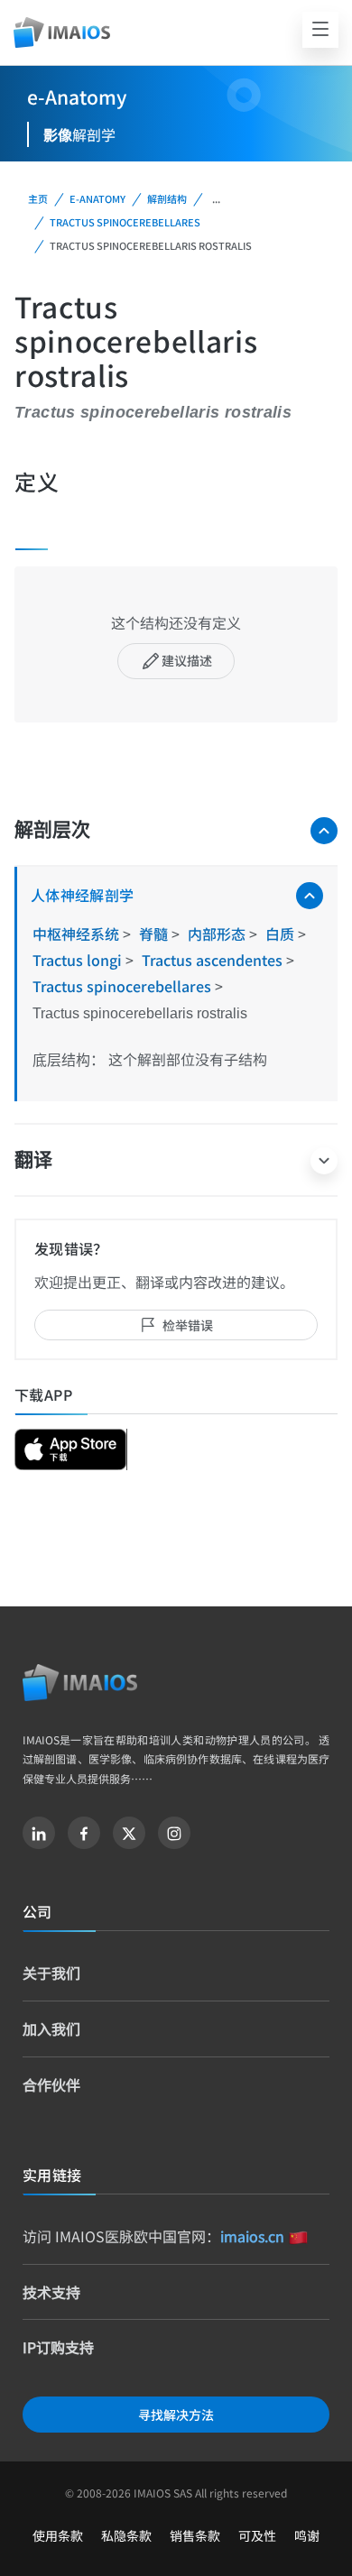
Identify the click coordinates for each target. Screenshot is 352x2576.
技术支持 (51, 2292)
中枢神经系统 (78, 934)
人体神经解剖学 (82, 895)
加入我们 (51, 2029)
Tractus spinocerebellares (125, 222)
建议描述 (187, 660)
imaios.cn (252, 2236)
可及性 (257, 2535)
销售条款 (195, 2535)
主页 (38, 198)
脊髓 (155, 934)
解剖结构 (167, 198)
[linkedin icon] (39, 1833)
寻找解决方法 (176, 2415)
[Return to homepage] (80, 1683)
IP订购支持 (58, 2347)
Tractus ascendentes (214, 960)
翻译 (33, 1159)
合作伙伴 (51, 2084)
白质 (282, 934)
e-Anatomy (97, 198)
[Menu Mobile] (320, 30)
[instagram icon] (174, 1833)
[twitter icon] (129, 1833)
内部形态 (218, 934)
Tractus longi (79, 960)
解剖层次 (52, 829)
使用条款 (58, 2535)
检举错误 (188, 1325)
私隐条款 (126, 2535)
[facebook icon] (84, 1833)
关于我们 (51, 1973)
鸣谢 (307, 2535)
